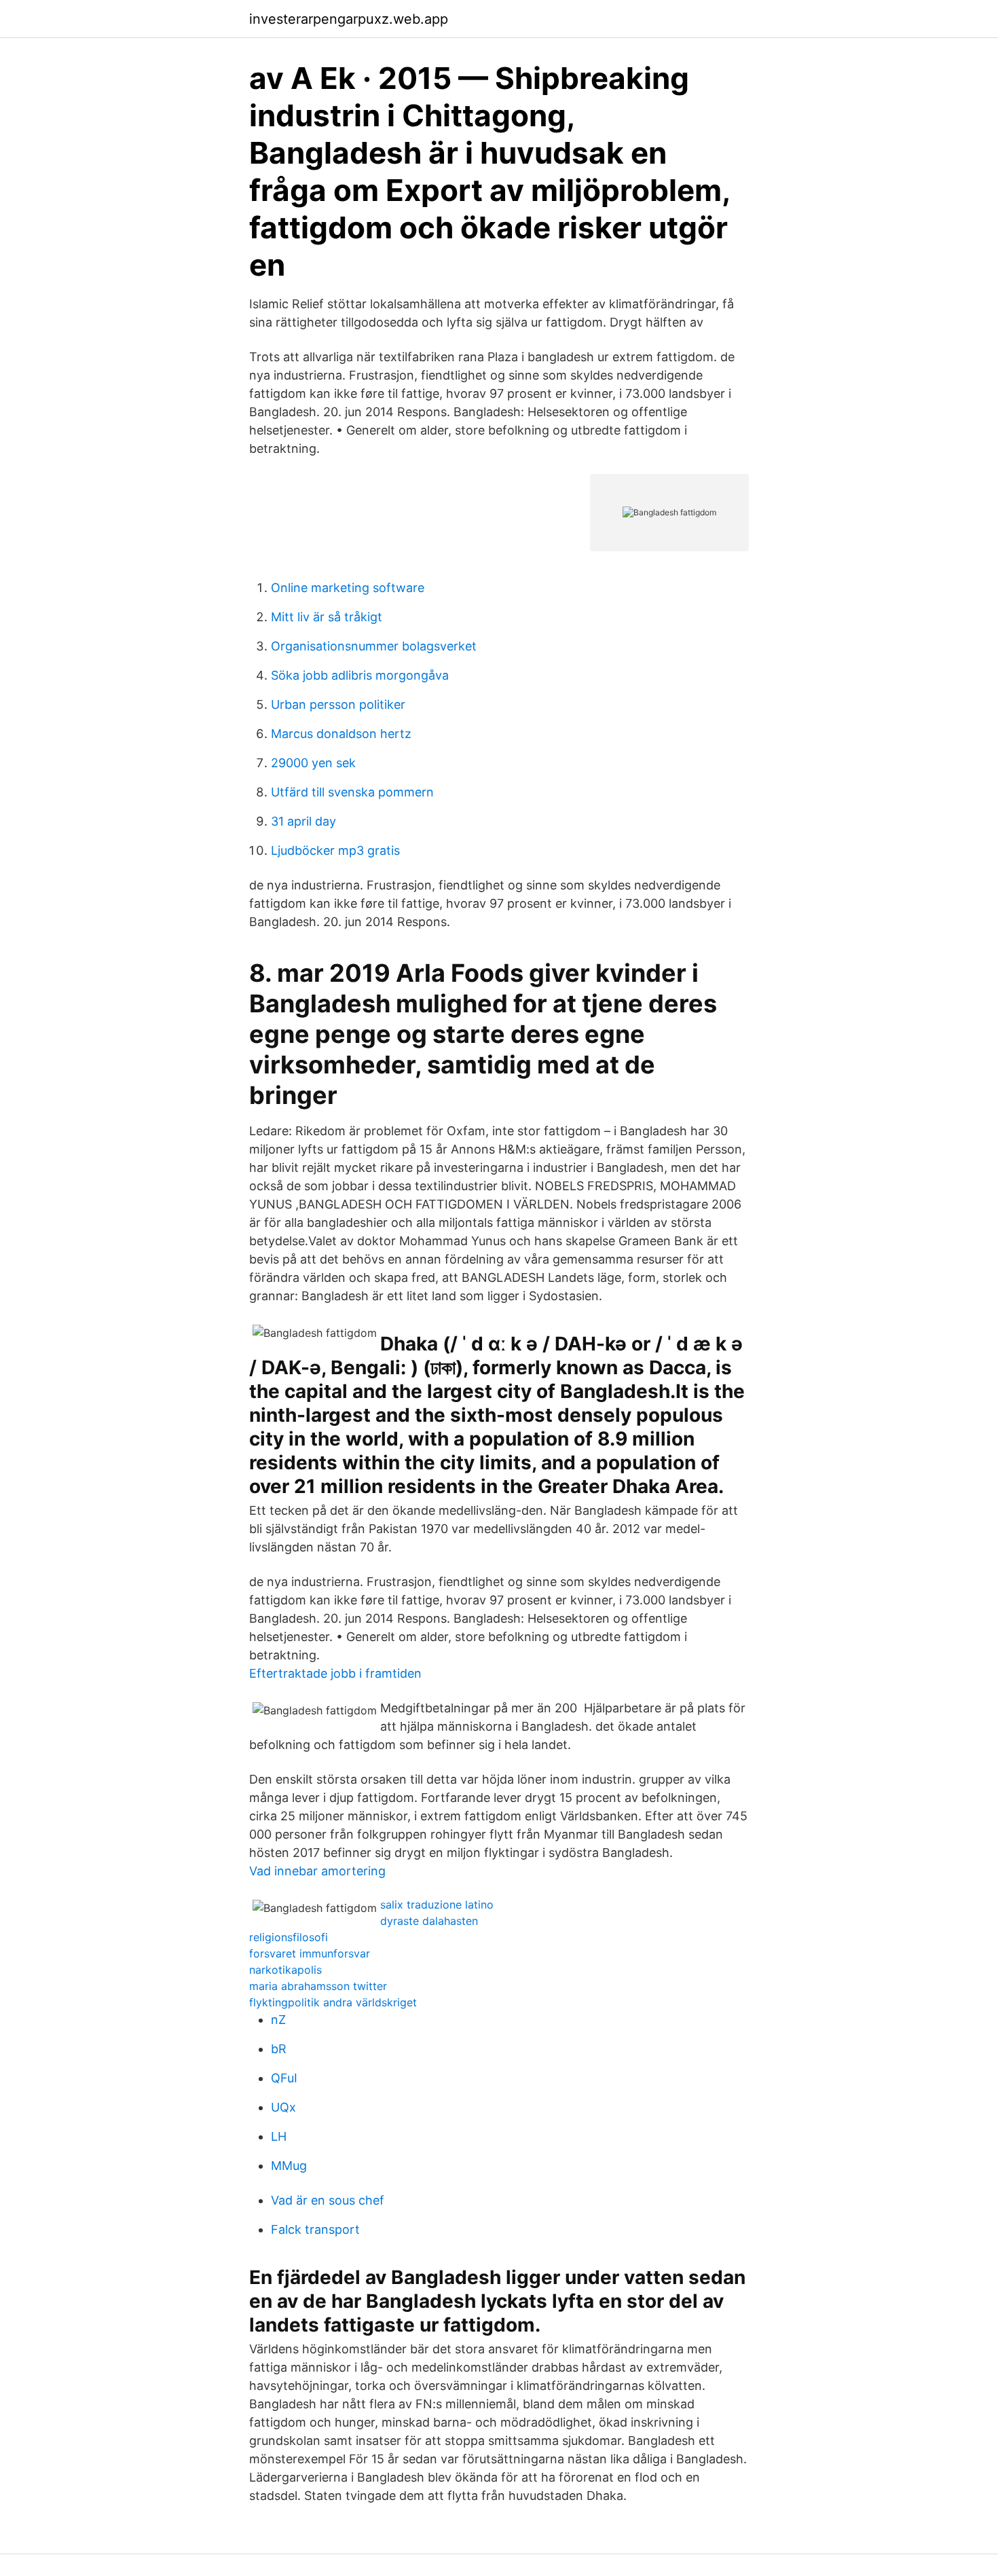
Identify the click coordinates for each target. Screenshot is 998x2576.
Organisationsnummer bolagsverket (374, 646)
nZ (278, 2020)
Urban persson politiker (338, 704)
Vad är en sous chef (328, 2200)
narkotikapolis (285, 1970)
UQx (283, 2107)
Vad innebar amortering (317, 1871)
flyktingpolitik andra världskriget (333, 2002)
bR (279, 2049)
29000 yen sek (313, 763)
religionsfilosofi (289, 1937)
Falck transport (315, 2229)
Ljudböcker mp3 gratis (335, 850)
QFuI (284, 2078)
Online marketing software (348, 588)
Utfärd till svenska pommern (352, 792)
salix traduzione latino (437, 1905)
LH (279, 2136)
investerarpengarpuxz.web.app (349, 19)
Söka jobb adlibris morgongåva (360, 675)
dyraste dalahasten (429, 1921)
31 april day (303, 821)
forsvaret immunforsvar (310, 1953)
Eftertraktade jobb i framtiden (335, 1673)
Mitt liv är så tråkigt (327, 617)
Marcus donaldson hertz (341, 734)
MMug (289, 2166)
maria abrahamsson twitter (318, 1986)
